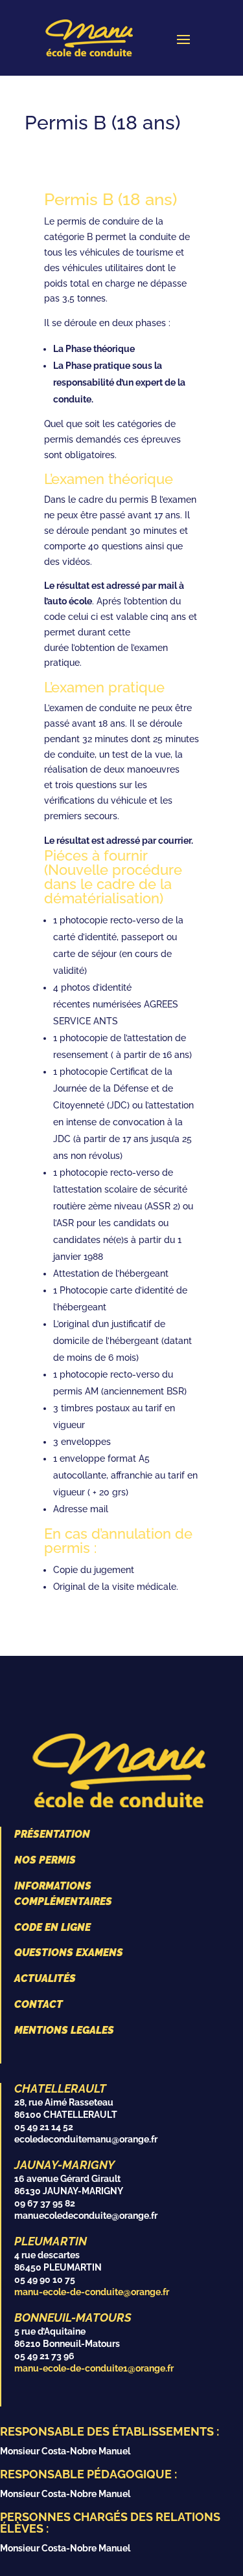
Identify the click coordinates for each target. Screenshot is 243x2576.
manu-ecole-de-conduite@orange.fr (92, 2292)
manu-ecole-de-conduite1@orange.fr (94, 2368)
